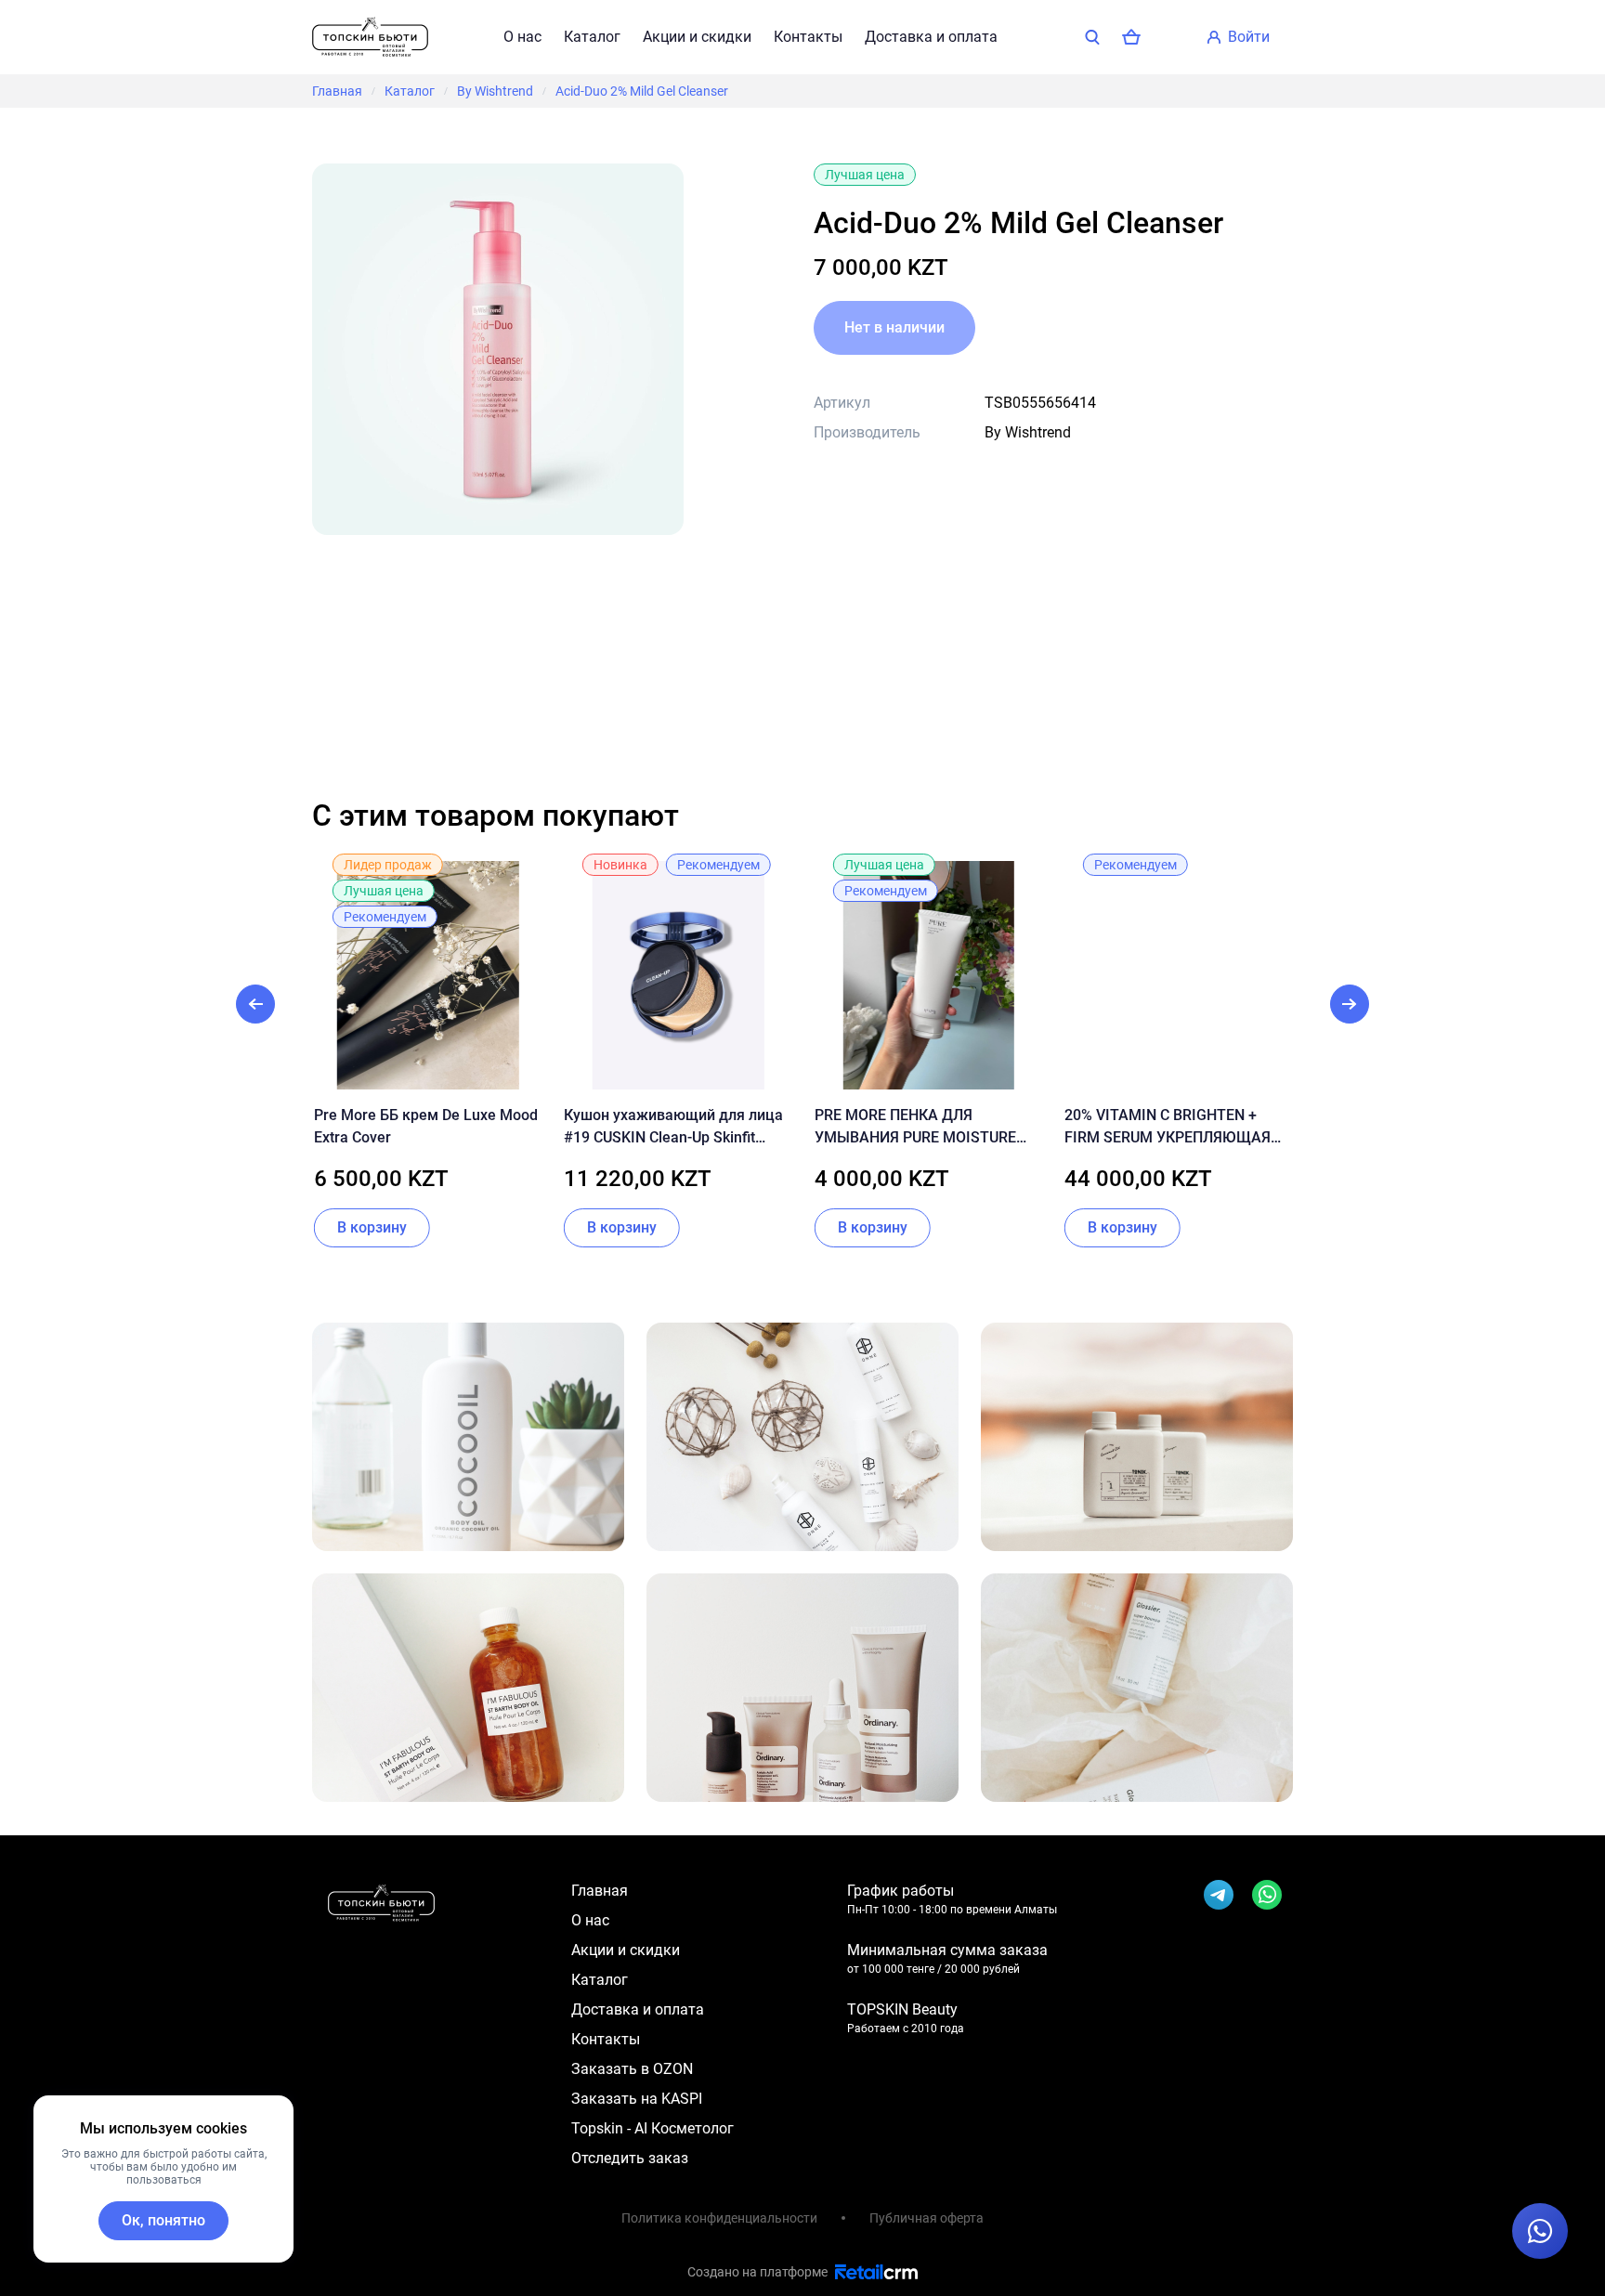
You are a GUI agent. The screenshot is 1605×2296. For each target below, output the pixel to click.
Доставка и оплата (931, 37)
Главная (337, 91)
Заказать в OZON (632, 2069)
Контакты (808, 37)
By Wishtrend (495, 91)
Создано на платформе (757, 2272)
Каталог (592, 37)
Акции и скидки (697, 37)
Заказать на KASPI (637, 2099)
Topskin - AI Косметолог (652, 2128)
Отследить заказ (630, 2158)
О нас (522, 37)
